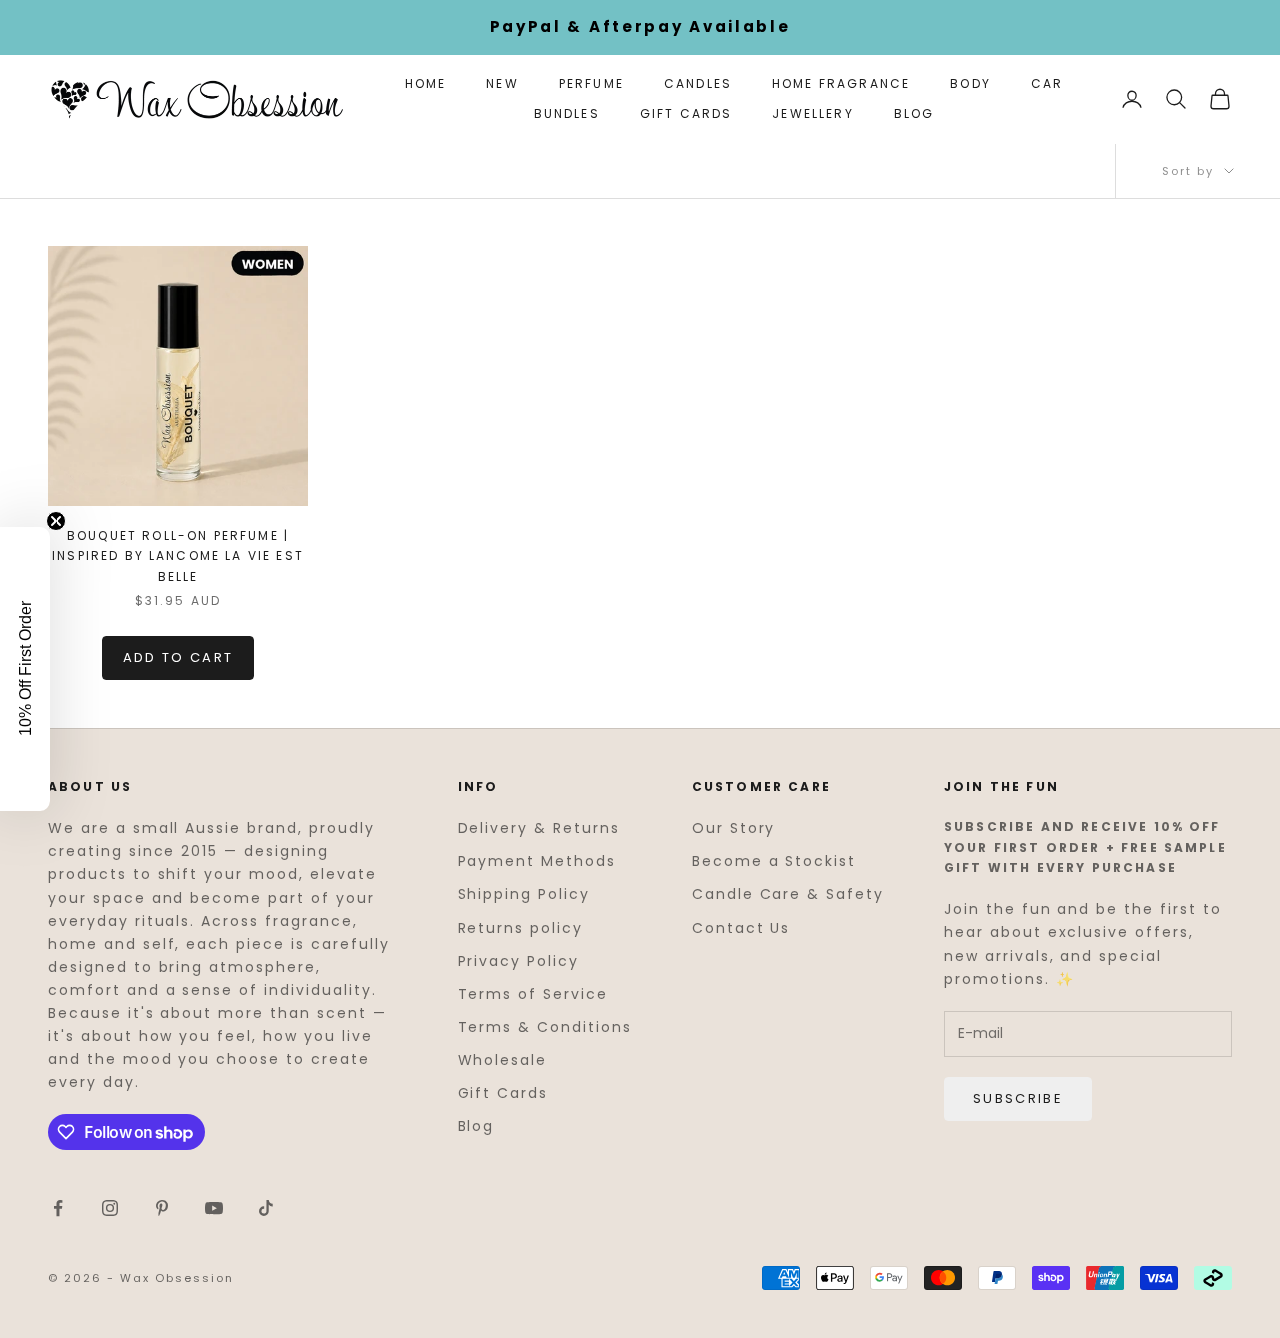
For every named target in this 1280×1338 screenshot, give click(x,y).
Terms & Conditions (545, 1027)
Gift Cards (503, 1093)
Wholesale (503, 1060)
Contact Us (741, 928)
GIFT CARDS (686, 113)
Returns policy (520, 928)
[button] (25, 669)
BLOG (914, 113)
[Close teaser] (56, 521)
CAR (1047, 83)
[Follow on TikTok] (266, 1208)
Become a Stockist (774, 861)
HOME (426, 83)
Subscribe (1018, 1098)
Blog (476, 1126)
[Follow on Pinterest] (162, 1208)
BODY (970, 83)
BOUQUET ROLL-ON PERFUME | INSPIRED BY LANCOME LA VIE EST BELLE (178, 556)
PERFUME (591, 83)
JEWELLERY (812, 113)
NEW (502, 83)
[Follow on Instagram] (110, 1208)
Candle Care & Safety (788, 894)
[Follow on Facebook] (58, 1208)
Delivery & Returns (539, 828)
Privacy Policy (518, 961)
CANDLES (698, 83)
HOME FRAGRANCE (841, 83)
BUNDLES (567, 113)
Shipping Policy (524, 894)
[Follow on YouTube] (214, 1208)
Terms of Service (533, 994)
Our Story (734, 828)
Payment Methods (537, 861)
